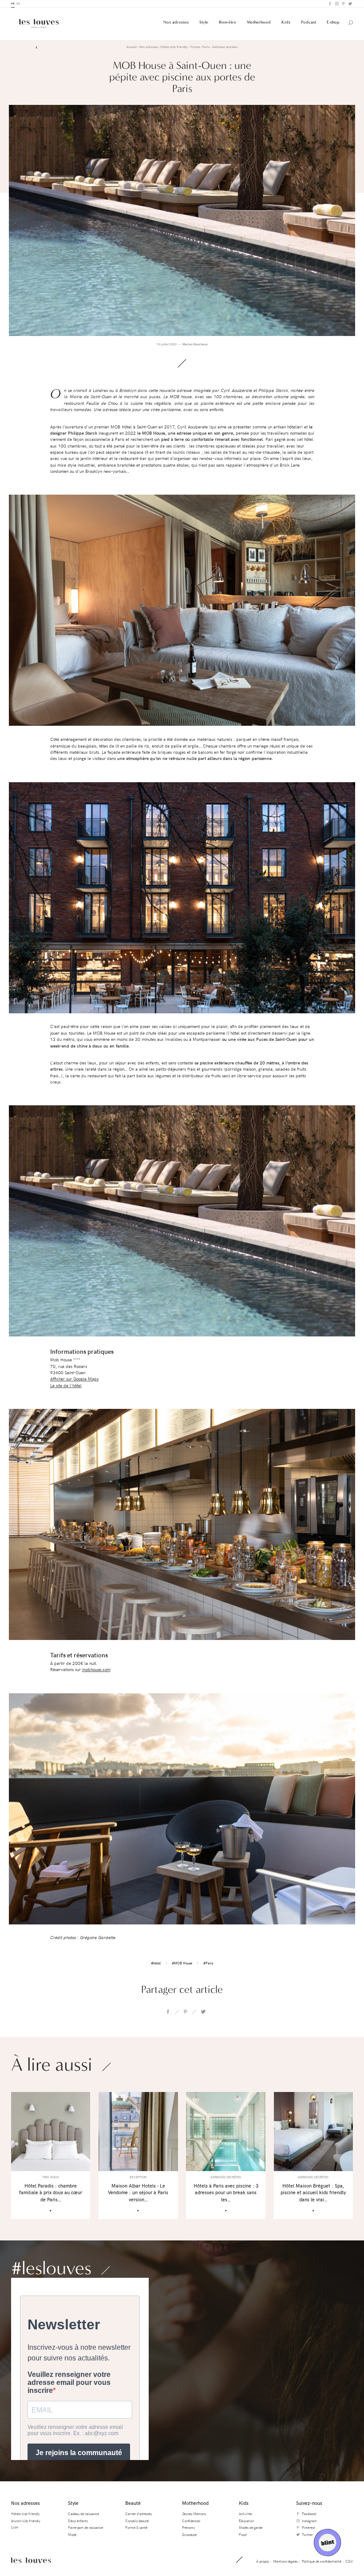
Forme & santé (136, 2527)
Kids (286, 22)
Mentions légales (285, 2561)
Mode (72, 2534)
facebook (168, 2012)
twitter (203, 2012)
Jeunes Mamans (194, 2514)
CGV (349, 2561)
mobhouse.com (96, 1670)
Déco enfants (78, 2521)
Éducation (246, 2521)
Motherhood (259, 22)
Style (204, 22)
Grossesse (189, 2534)
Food (243, 2534)
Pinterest (343, 4)
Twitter (350, 4)
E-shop (333, 22)
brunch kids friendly (26, 2521)
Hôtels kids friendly (26, 2514)
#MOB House (182, 1963)
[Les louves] (39, 23)
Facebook (330, 4)
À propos (263, 2561)
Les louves (31, 2560)
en (18, 3)
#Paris (208, 1963)
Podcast (309, 22)
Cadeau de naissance (83, 2514)
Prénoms (188, 2527)
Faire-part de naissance (85, 2527)
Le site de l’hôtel (66, 1386)
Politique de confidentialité (322, 2561)
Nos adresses (176, 22)
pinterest (186, 2012)
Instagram (336, 4)
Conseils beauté (137, 2521)
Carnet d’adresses (138, 2514)
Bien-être (227, 22)
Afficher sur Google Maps (74, 1379)
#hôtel (156, 1963)
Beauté (133, 2503)
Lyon (15, 2527)
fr (13, 3)
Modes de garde (251, 2527)
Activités (245, 2514)
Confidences (191, 2521)
